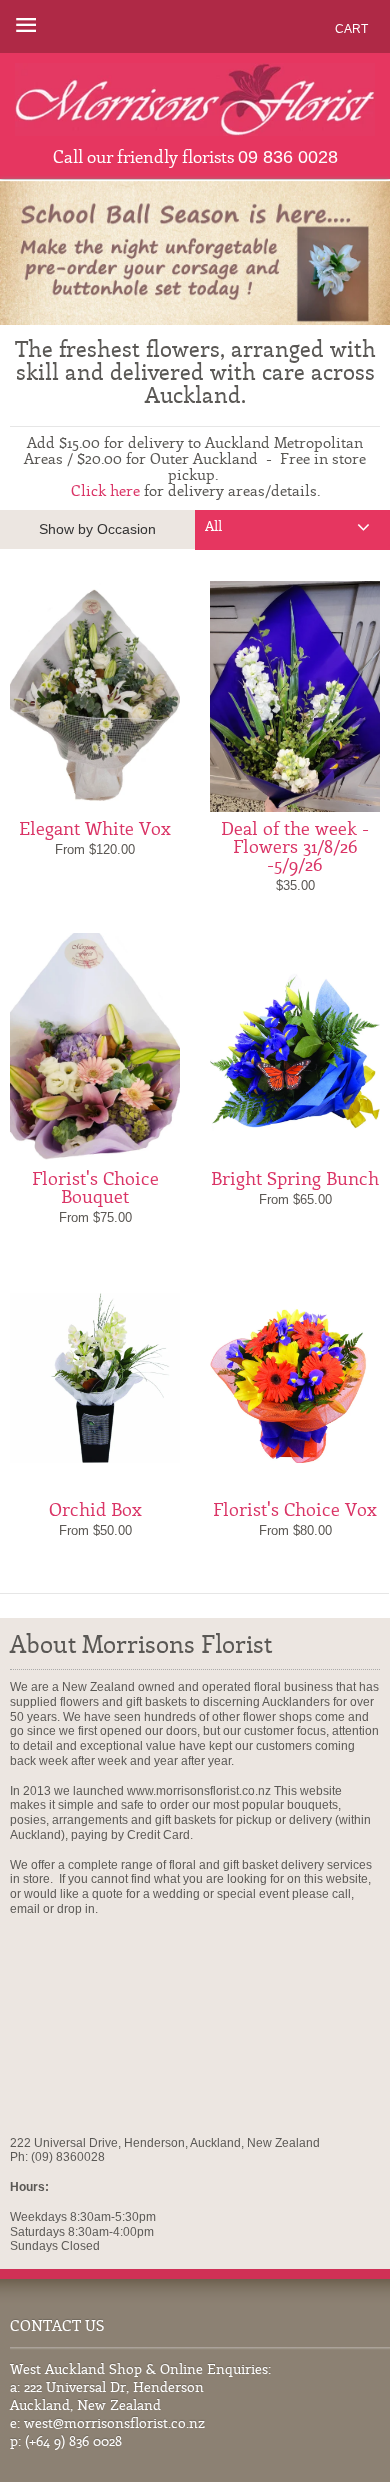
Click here (105, 492)
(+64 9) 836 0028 (73, 2442)
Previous (42, 253)
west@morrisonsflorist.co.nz (114, 2424)
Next (347, 253)
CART (351, 29)
